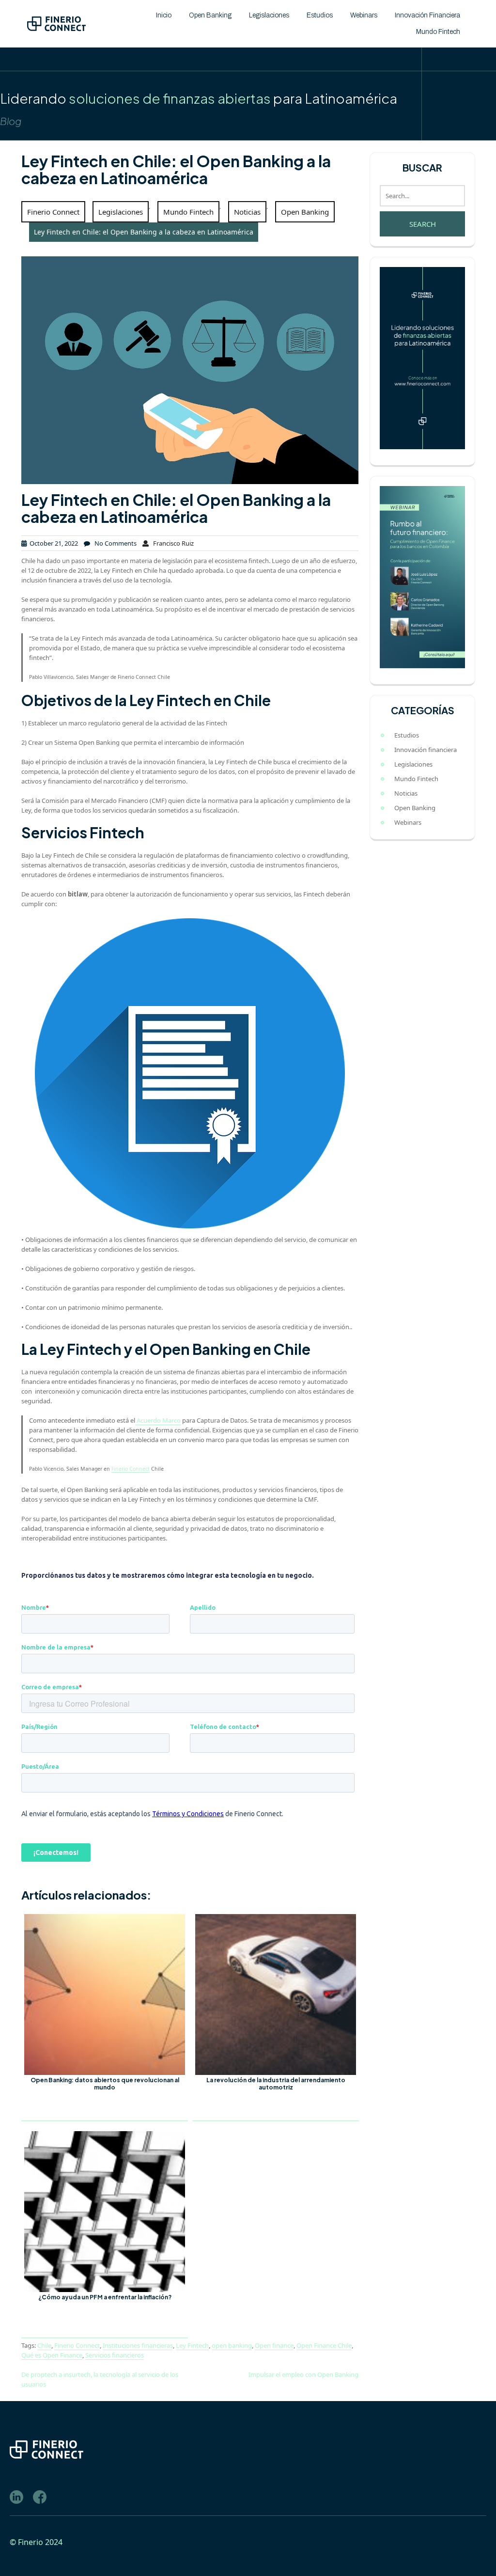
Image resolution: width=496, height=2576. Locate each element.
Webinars (364, 15)
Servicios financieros (115, 2355)
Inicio (164, 15)
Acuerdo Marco (158, 1420)
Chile (44, 2345)
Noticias (247, 212)
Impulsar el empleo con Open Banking (303, 2374)
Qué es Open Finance (52, 2355)
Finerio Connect (53, 212)
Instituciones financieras (138, 2345)
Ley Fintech (192, 2345)
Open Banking (210, 15)
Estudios (320, 15)
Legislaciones (269, 15)
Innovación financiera (427, 15)
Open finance (274, 2345)
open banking (232, 2345)
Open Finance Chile (324, 2345)
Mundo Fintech (438, 32)
